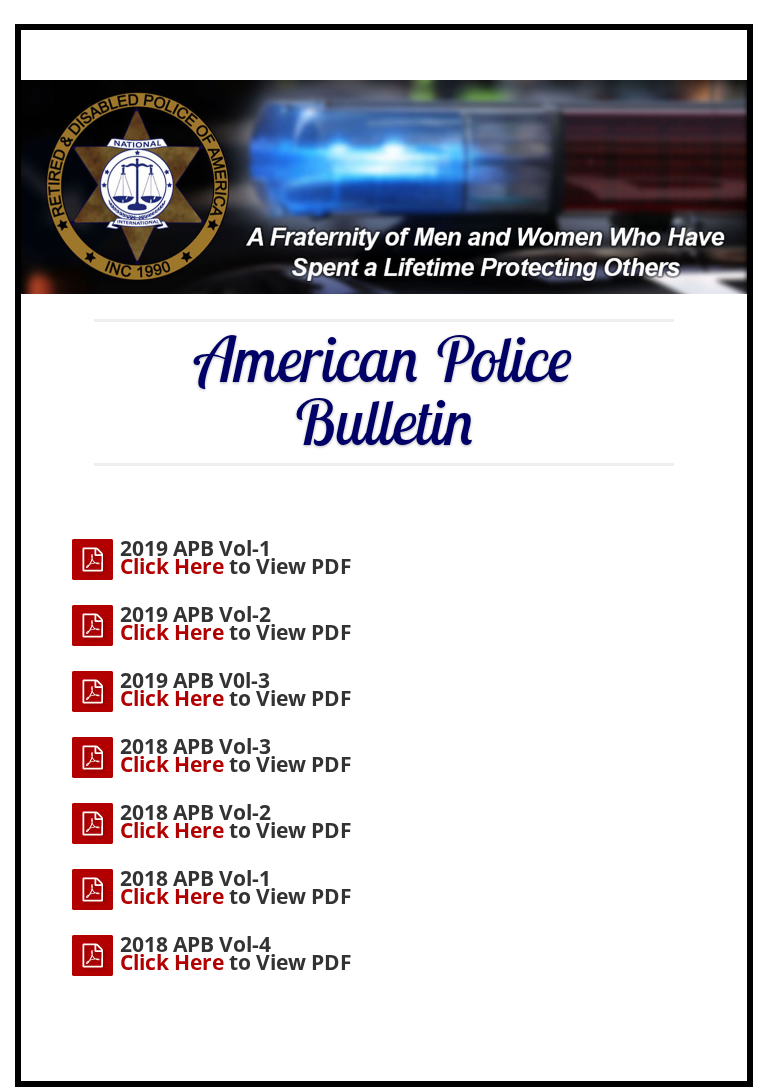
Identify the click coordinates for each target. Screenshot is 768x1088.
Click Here (172, 566)
